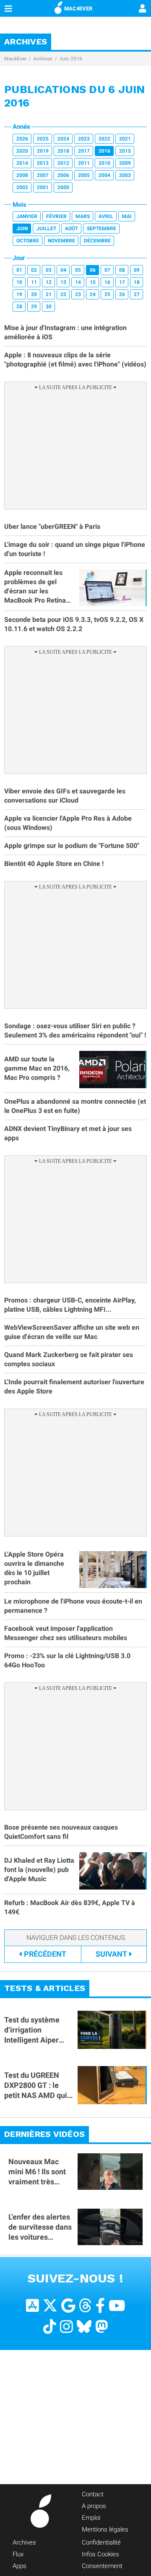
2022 (104, 139)
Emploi (91, 2518)
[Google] (68, 2306)
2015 (125, 151)
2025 (43, 139)
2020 (22, 151)
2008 (22, 175)
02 (34, 270)
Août (72, 229)
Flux (18, 2554)
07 (107, 270)
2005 (84, 175)
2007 (43, 175)
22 (63, 294)
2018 (63, 151)
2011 (84, 163)
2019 (43, 151)
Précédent (45, 1954)
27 (137, 294)
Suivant (111, 1954)
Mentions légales (105, 2529)
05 (78, 270)
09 (137, 270)
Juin (22, 229)
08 (122, 270)
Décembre (97, 241)
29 (34, 307)
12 (49, 282)
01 (19, 270)
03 (49, 270)
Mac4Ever (15, 59)
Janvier (27, 216)
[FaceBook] (100, 2306)
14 (78, 282)
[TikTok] (50, 2327)
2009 (125, 163)
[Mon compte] (143, 9)
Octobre (28, 241)
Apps (20, 2566)
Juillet (46, 229)
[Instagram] (66, 2327)
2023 (84, 139)
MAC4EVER (78, 9)
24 (93, 294)
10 (19, 282)
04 (63, 270)
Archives (43, 59)
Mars (83, 216)
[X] (50, 2306)
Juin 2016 (71, 59)
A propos (94, 2506)
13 (63, 282)
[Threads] (85, 2306)
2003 (125, 175)
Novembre (61, 241)
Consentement (102, 2566)
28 (19, 307)
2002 (22, 187)
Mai (127, 216)
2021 (125, 139)
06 (93, 270)
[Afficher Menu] (8, 8)
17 (122, 282)
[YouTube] (117, 2306)
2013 (43, 163)
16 (107, 282)
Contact (93, 2494)
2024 (63, 139)
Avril (106, 216)
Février (56, 216)
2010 (104, 163)
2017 (84, 151)
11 (34, 282)
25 (107, 294)
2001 (43, 187)
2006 (63, 175)
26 (122, 294)
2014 (22, 163)
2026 (22, 139)
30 (49, 307)
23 (78, 294)
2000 (63, 187)
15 (93, 282)
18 (137, 282)
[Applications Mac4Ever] (33, 2306)
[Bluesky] (84, 2327)
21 (49, 294)
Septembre (102, 229)
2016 (104, 151)
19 (19, 294)
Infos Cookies (100, 2554)
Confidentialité (101, 2542)
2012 (63, 163)
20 (34, 294)
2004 (104, 175)
